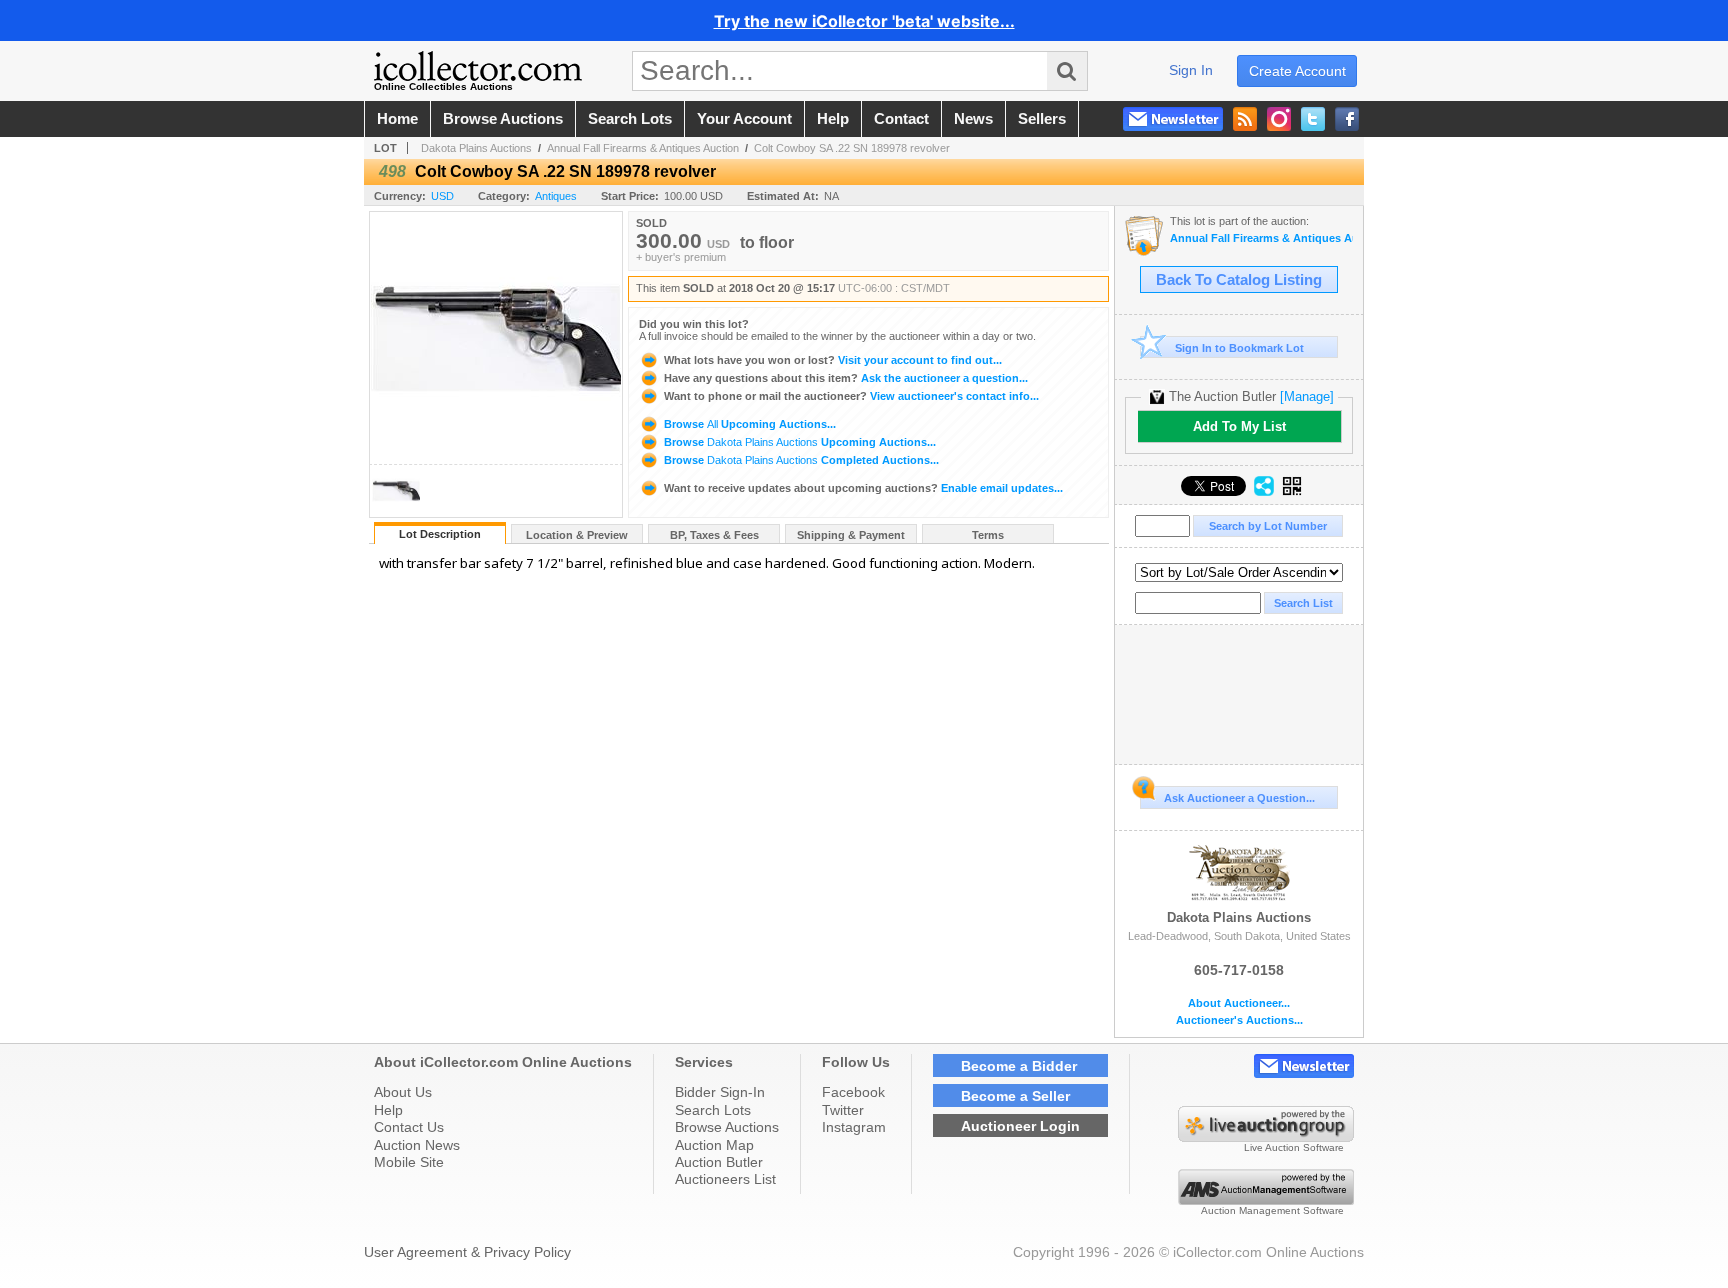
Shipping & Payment (851, 535)
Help (388, 1110)
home (397, 119)
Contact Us (409, 1127)
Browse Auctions (727, 1127)
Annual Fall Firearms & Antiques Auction (643, 148)
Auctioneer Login (1020, 1126)
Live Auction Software (1294, 1147)
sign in (1191, 70)
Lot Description (440, 534)
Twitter (843, 1110)
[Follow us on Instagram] (1279, 119)
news (973, 119)
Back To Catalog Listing (1239, 280)
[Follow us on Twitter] (1313, 119)
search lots (630, 119)
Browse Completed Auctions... (800, 460)
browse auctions (503, 119)
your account (744, 119)
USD (442, 196)
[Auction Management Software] (1266, 1200)
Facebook (853, 1092)
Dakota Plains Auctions (476, 148)
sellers (1042, 119)
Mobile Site (409, 1162)
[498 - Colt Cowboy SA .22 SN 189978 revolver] (396, 511)
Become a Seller (1015, 1096)
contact (901, 119)
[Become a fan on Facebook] (1347, 119)
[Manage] (1307, 396)
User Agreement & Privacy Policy (467, 1252)
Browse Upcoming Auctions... (748, 424)
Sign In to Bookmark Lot (1239, 348)
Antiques (556, 196)
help (833, 119)
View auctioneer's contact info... (851, 396)
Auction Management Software (1272, 1210)
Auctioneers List (725, 1179)
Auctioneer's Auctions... (1239, 1020)
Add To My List (1239, 426)
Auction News (417, 1145)
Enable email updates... (863, 488)
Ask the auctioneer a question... (846, 378)
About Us (403, 1092)
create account (1297, 71)
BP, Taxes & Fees (714, 535)
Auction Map (714, 1145)
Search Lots (713, 1110)
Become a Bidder (1019, 1066)
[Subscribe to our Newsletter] (1173, 119)
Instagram (854, 1127)
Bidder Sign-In (720, 1092)
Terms (988, 535)
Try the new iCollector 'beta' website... (864, 21)
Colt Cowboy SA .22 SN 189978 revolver (852, 148)
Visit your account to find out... (833, 360)
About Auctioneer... (1239, 1003)
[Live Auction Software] (1266, 1137)
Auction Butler (719, 1162)
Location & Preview (577, 535)
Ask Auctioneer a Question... (1239, 798)
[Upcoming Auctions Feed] (1245, 119)
